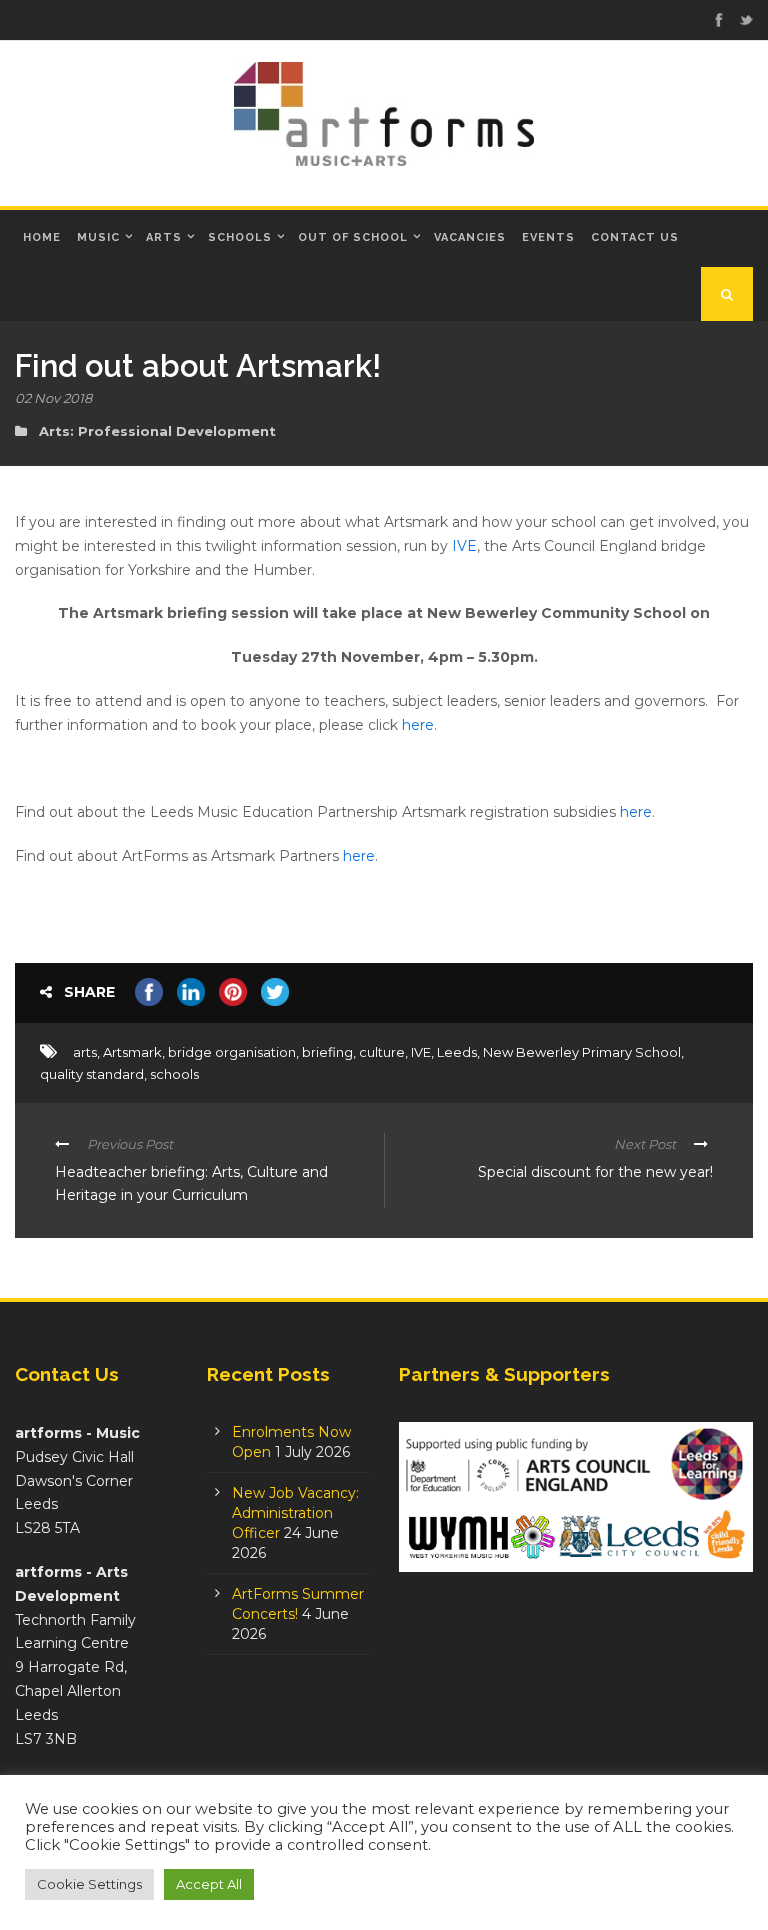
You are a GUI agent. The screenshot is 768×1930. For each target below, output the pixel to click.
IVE (464, 546)
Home (42, 237)
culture (382, 1052)
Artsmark (132, 1052)
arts (85, 1052)
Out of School (353, 237)
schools (174, 1074)
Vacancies (470, 237)
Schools (240, 237)
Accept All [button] (209, 1884)
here (418, 725)
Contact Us (635, 237)
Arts (164, 237)
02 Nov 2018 (53, 398)
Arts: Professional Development (157, 431)
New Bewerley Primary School (582, 1052)
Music (98, 237)
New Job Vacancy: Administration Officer (295, 1513)
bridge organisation (232, 1052)
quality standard (92, 1074)
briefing (327, 1052)
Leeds (457, 1052)
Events (548, 237)
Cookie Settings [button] (89, 1884)
